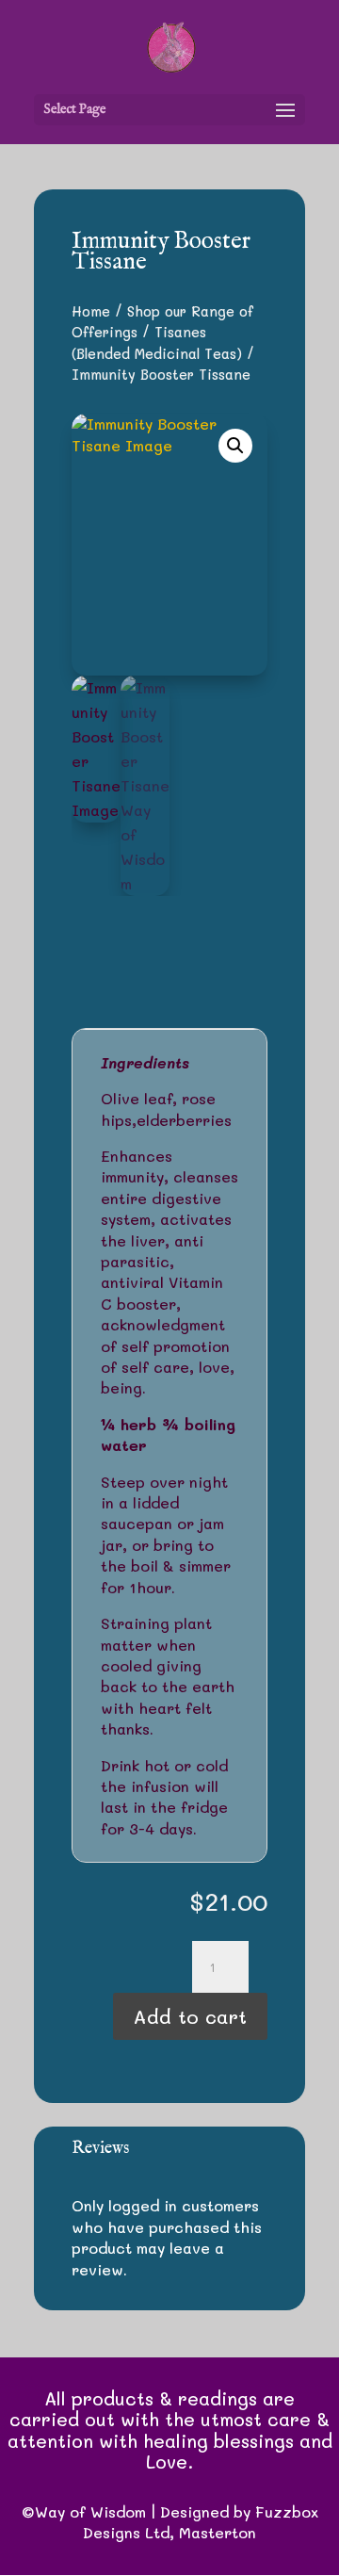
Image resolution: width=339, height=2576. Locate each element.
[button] (235, 446)
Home (91, 311)
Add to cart (190, 2016)
